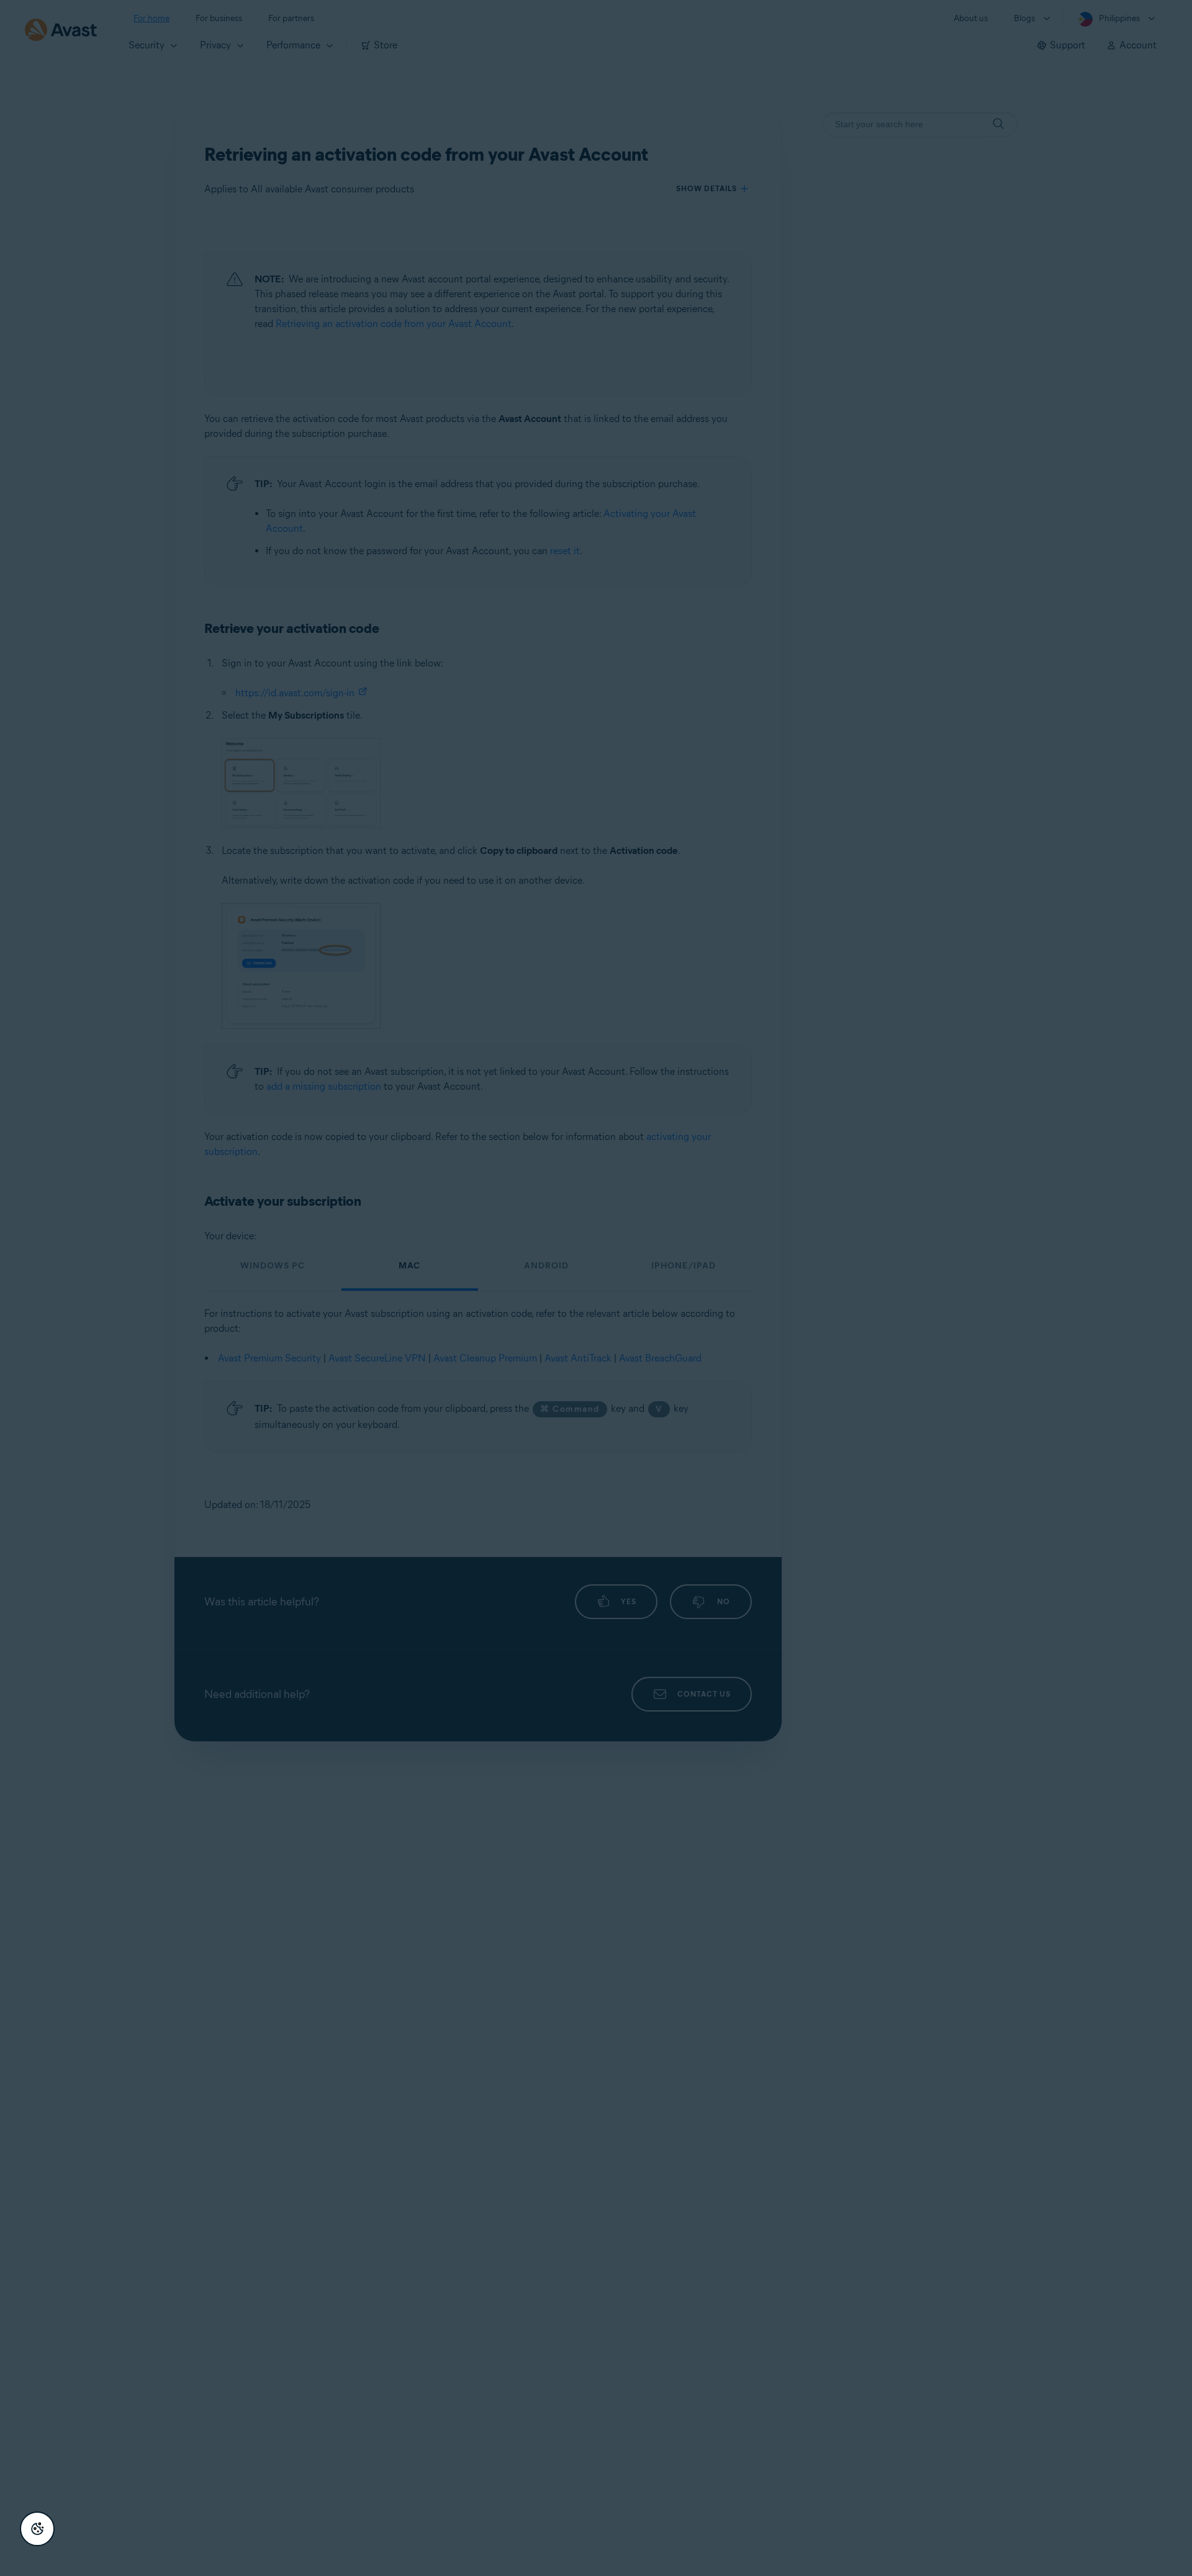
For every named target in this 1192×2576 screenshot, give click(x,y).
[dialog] (596, 1288)
